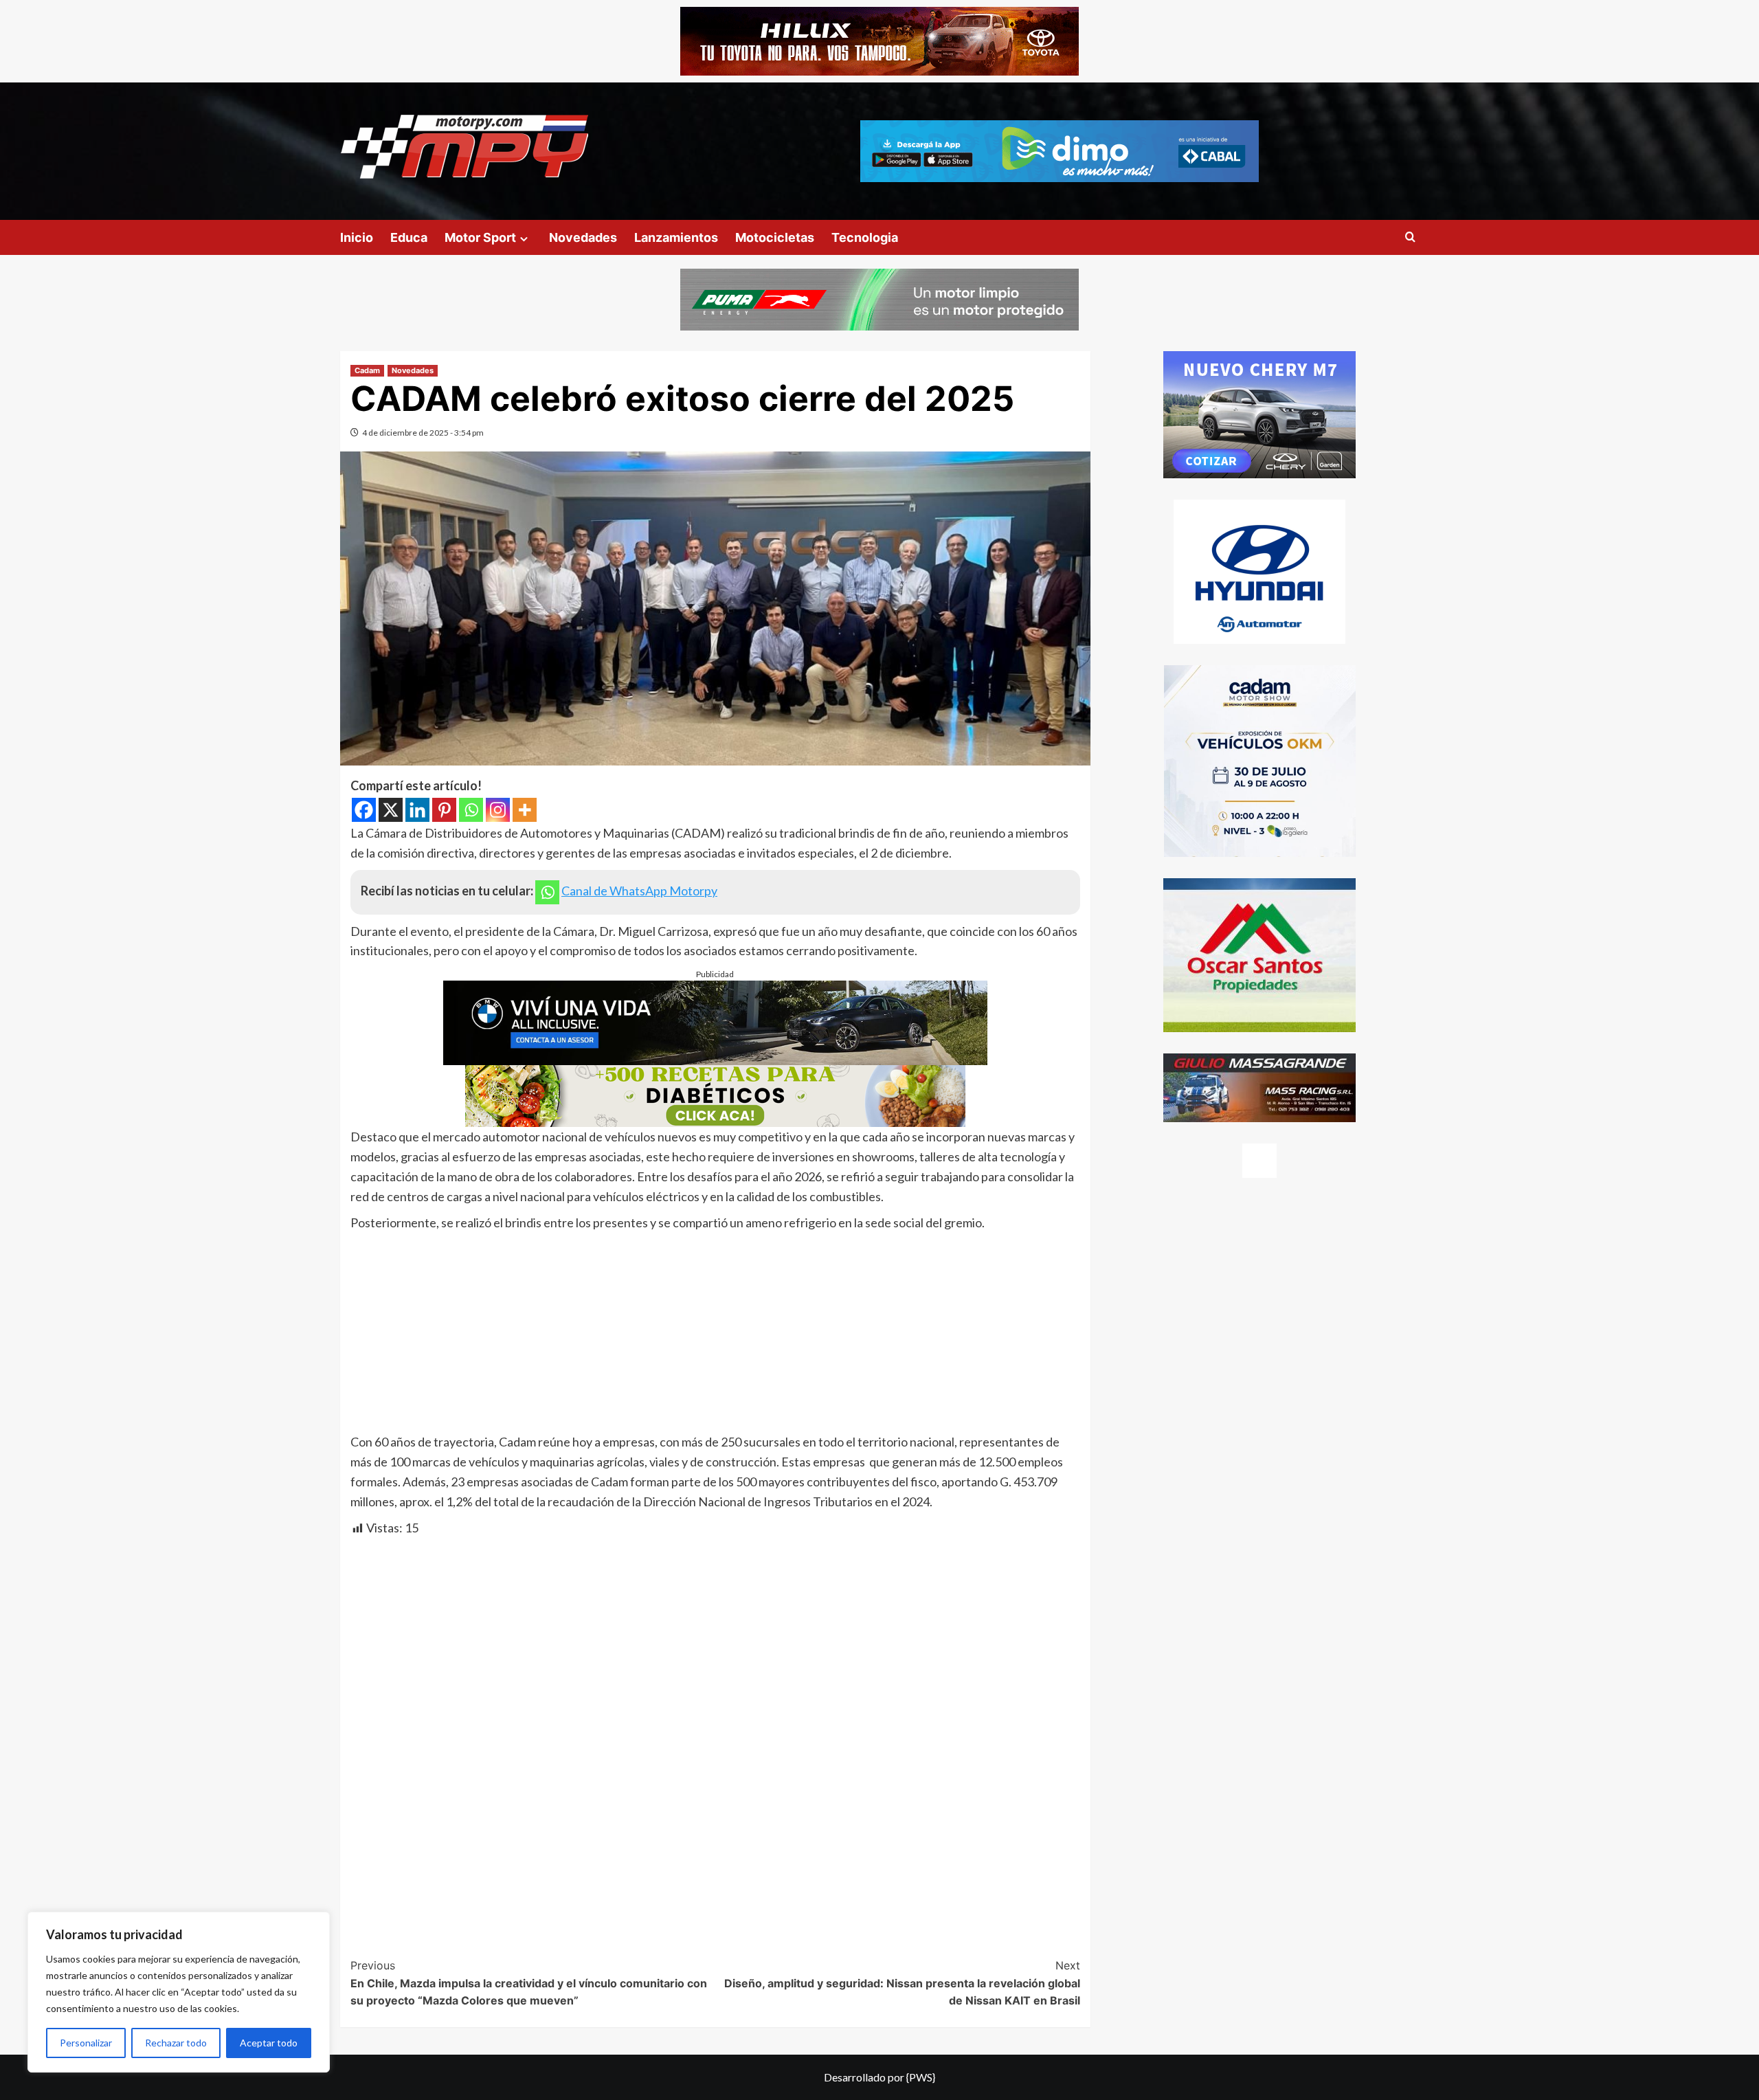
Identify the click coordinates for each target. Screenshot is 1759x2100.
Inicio (357, 237)
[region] (179, 1992)
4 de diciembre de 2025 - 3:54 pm (423, 433)
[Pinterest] (444, 810)
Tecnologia (865, 237)
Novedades (583, 237)
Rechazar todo (176, 2043)
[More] (525, 810)
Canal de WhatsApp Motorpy (639, 891)
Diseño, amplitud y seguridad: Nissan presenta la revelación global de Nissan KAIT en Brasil (902, 1983)
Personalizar (86, 2043)
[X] (391, 810)
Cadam (367, 370)
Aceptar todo (269, 2043)
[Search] (1410, 237)
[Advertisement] (715, 1336)
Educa (409, 237)
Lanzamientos (676, 237)
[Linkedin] (417, 810)
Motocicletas (775, 237)
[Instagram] (498, 810)
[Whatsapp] (471, 810)
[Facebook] (364, 810)
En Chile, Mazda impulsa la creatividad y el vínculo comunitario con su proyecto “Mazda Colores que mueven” (529, 1983)
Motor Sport (480, 237)
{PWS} (921, 2077)
